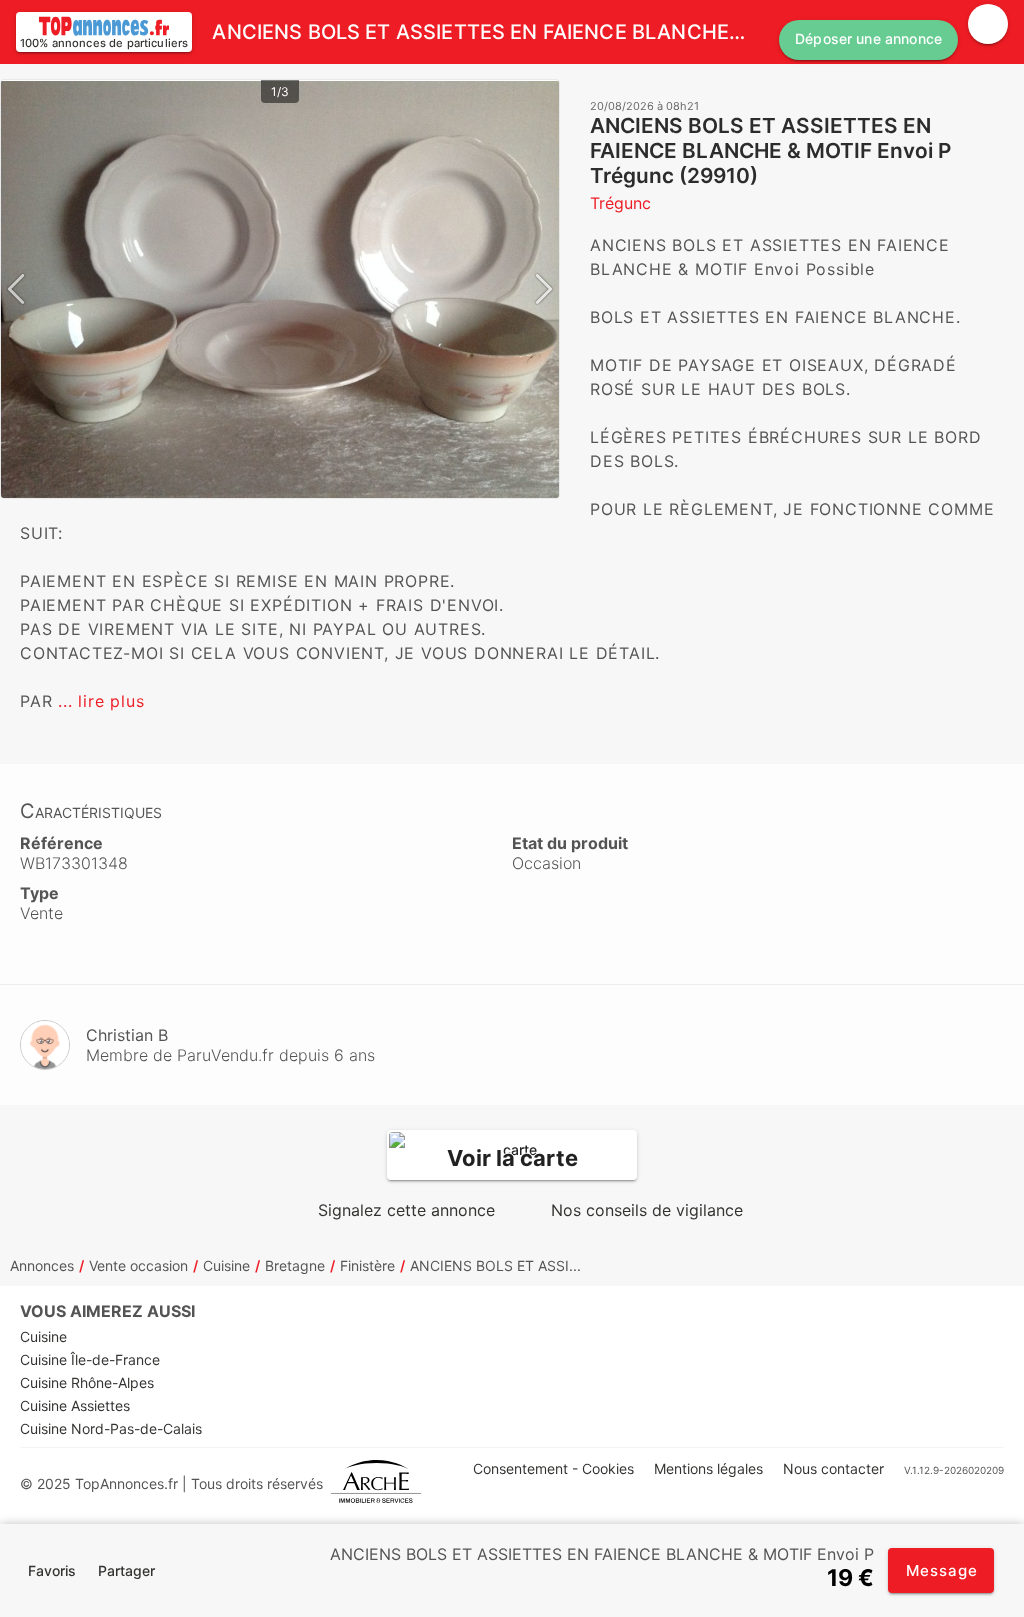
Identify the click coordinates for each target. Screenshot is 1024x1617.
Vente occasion (138, 1265)
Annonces (42, 1265)
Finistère (367, 1265)
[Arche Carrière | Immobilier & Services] (376, 1483)
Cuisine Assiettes (75, 1405)
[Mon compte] (988, 24)
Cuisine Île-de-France (90, 1359)
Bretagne (295, 1265)
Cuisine (226, 1265)
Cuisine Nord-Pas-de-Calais (111, 1428)
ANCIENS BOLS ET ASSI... (495, 1265)
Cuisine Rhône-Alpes (87, 1382)
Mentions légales (708, 1468)
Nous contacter (833, 1468)
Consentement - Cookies (553, 1468)
